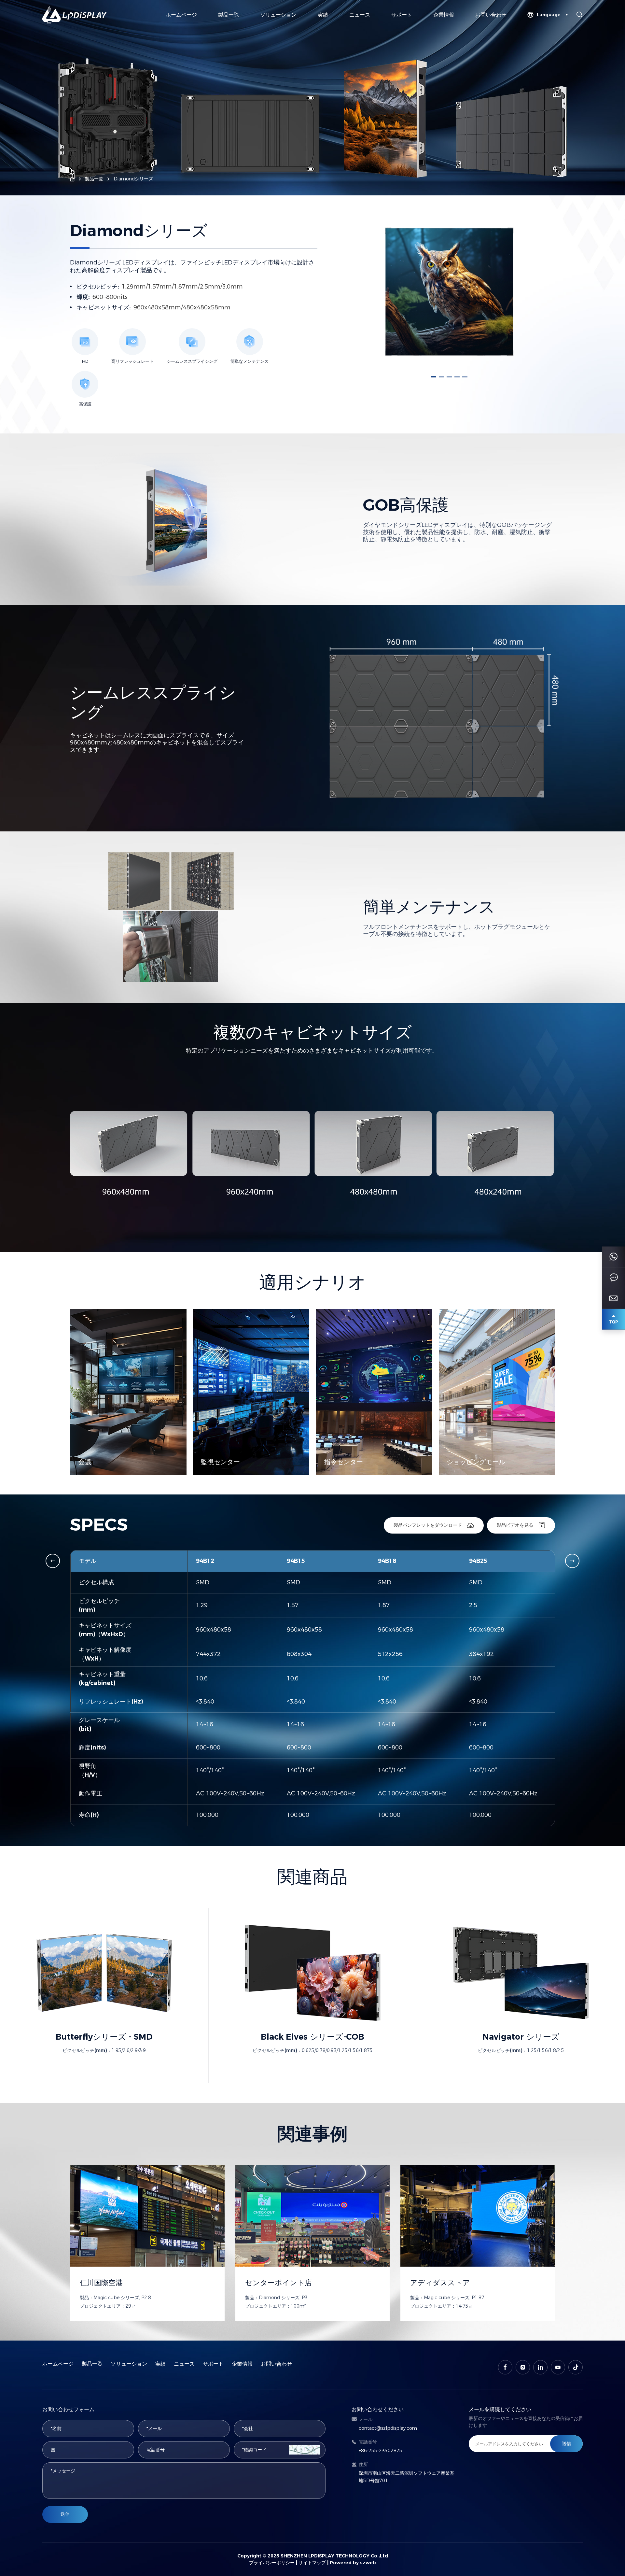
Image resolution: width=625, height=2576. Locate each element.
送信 (65, 2514)
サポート (402, 15)
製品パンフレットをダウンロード (428, 1525)
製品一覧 (229, 15)
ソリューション (278, 15)
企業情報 (444, 15)
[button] (434, 377)
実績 (323, 15)
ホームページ (181, 15)
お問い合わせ (491, 15)
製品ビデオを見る (515, 1525)
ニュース (360, 15)
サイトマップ (312, 2563)
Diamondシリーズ (133, 179)
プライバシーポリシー (272, 2563)
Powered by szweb (353, 2563)
